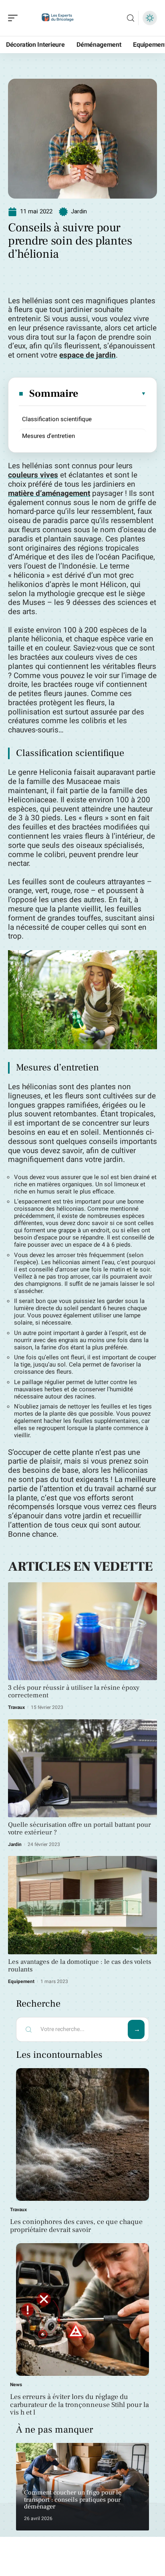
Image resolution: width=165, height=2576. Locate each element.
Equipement (21, 1981)
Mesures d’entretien (48, 436)
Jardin (79, 211)
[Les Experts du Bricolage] (58, 18)
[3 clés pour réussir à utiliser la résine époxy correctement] (82, 1631)
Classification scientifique (57, 419)
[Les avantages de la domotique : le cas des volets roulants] (82, 1905)
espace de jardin (88, 355)
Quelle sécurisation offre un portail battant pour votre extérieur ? (79, 1829)
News (16, 2385)
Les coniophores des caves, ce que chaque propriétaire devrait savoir (76, 2226)
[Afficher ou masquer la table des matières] (113, 394)
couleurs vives (33, 475)
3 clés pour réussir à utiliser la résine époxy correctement (74, 1692)
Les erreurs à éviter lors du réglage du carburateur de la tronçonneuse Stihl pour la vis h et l (79, 2405)
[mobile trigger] (15, 18)
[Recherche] (131, 18)
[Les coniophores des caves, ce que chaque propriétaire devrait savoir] (82, 2134)
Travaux (16, 1707)
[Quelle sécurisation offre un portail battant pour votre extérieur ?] (82, 1768)
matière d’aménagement (49, 493)
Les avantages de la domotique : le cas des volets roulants (80, 1966)
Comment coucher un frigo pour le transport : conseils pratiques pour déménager (73, 2499)
